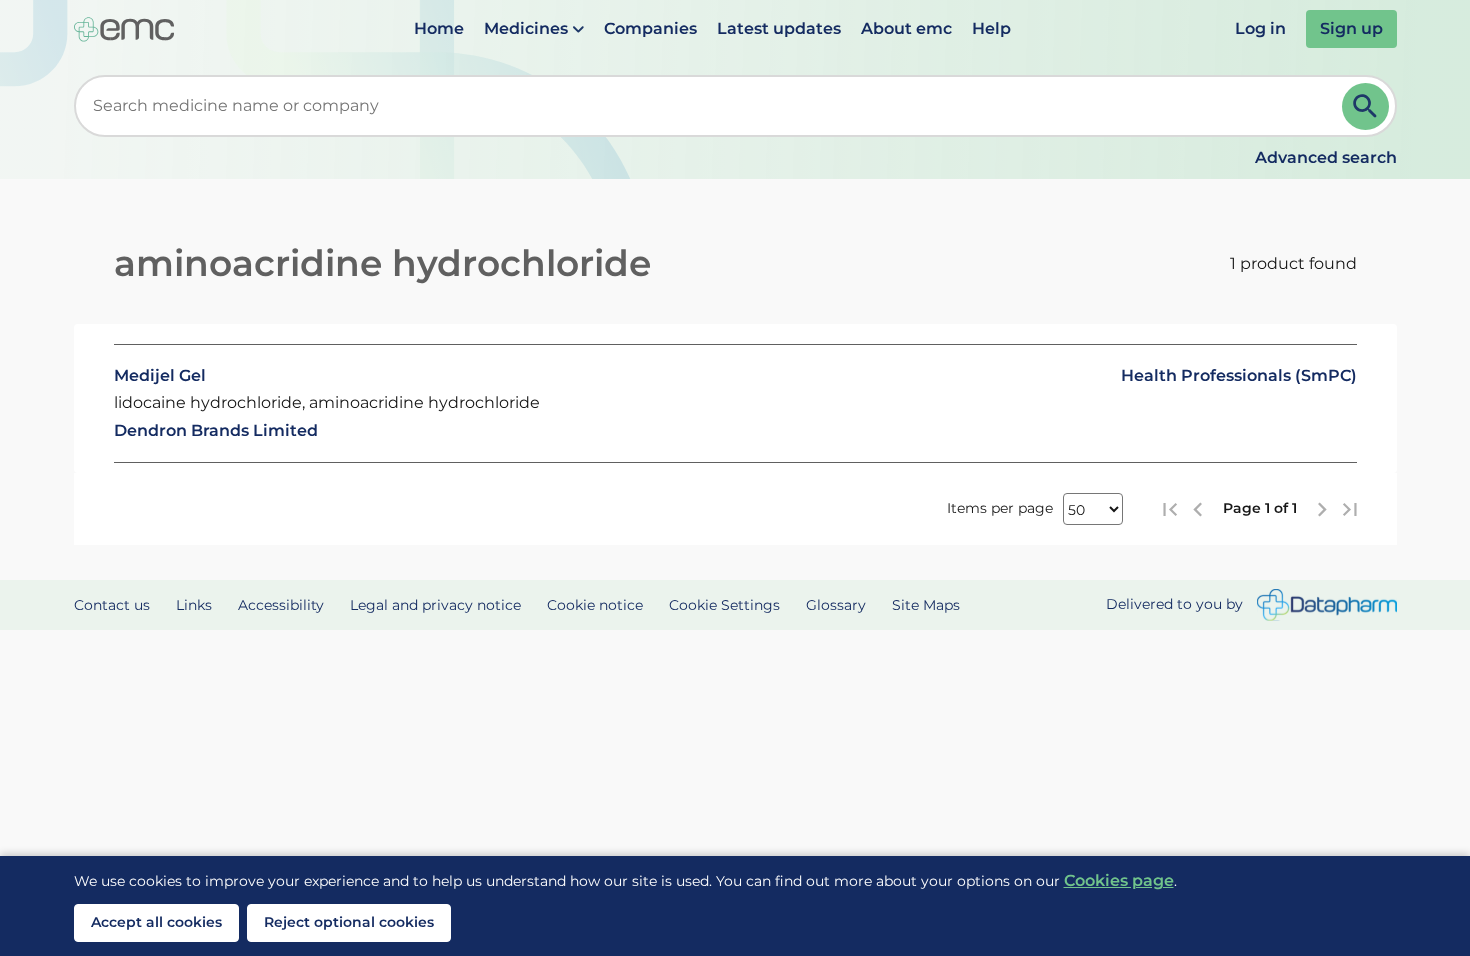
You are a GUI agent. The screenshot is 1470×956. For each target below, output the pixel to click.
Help (991, 28)
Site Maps (926, 605)
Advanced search (1326, 157)
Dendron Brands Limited (216, 430)
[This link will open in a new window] (1327, 605)
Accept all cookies (156, 922)
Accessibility (281, 605)
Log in (1260, 28)
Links (194, 605)
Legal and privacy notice (435, 605)
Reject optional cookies (349, 922)
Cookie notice (595, 605)
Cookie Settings (724, 605)
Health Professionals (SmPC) (1239, 375)
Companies (650, 28)
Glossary (836, 605)
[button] (534, 29)
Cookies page (1119, 880)
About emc (906, 28)
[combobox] (712, 106)
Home (439, 28)
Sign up (1351, 28)
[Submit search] (1365, 106)
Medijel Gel (160, 375)
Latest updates (779, 28)
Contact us (112, 605)
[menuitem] (439, 29)
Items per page (1000, 508)
